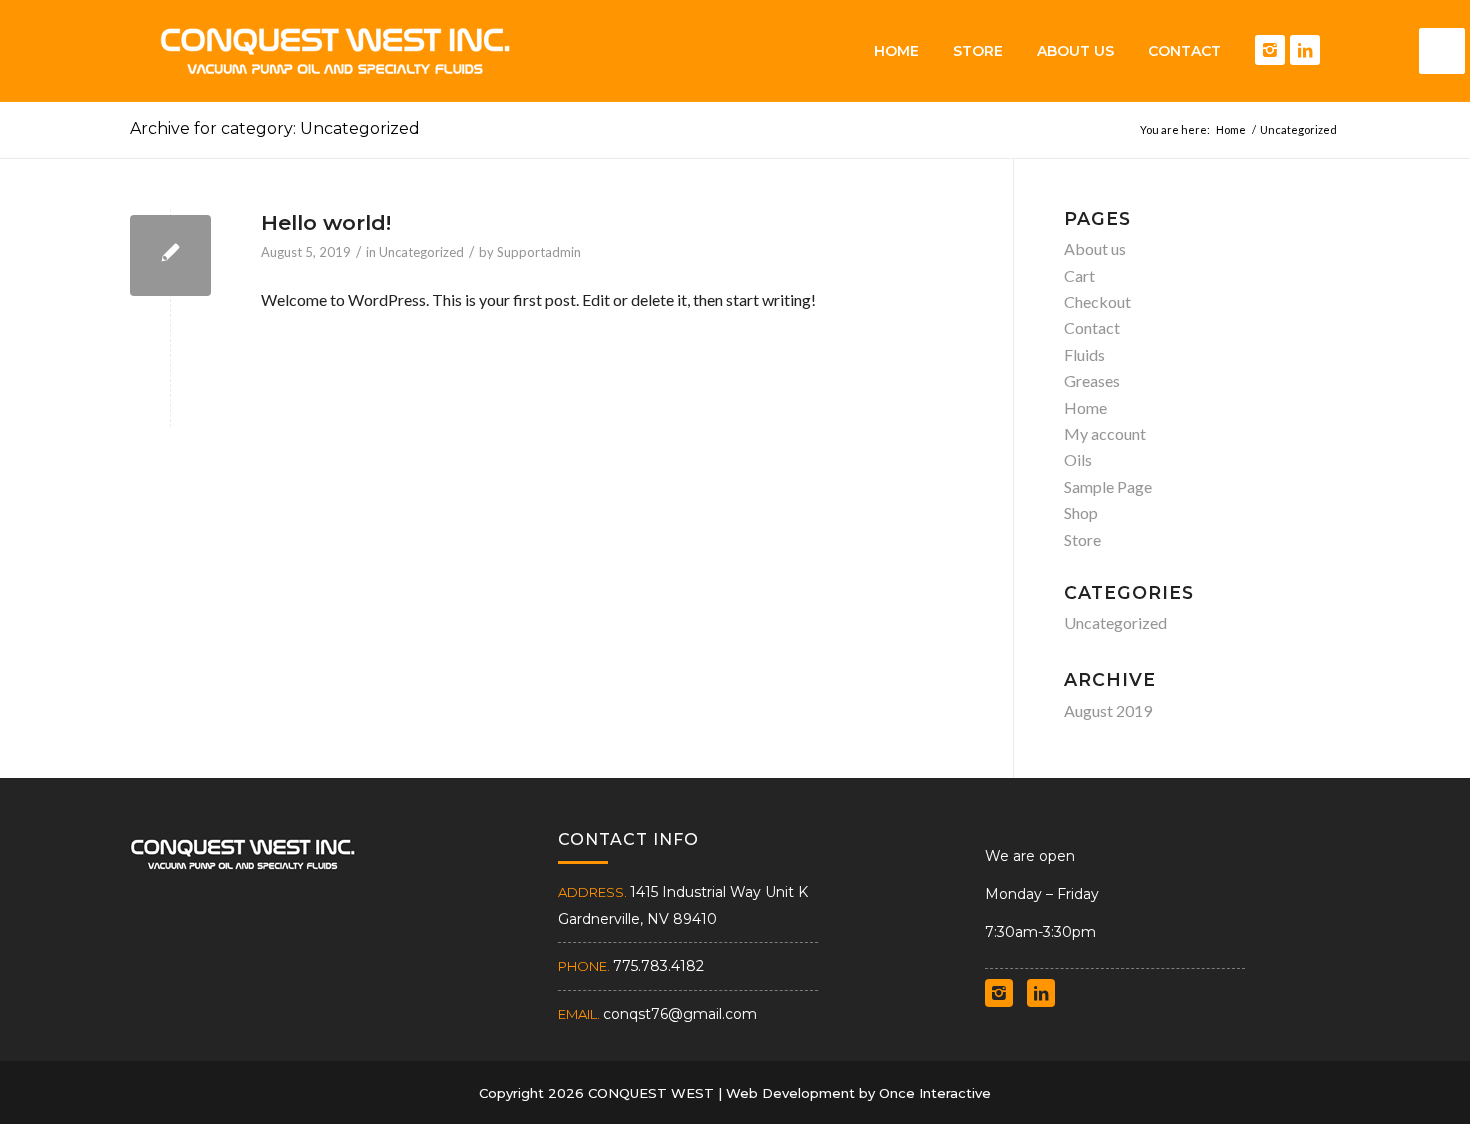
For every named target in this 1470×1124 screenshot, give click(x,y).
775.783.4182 (658, 966)
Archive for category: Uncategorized (275, 128)
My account (1105, 433)
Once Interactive (935, 1093)
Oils (1078, 459)
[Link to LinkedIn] (1305, 50)
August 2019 (1108, 710)
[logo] (335, 51)
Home (1085, 407)
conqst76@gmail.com (680, 1014)
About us (1095, 248)
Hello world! (326, 222)
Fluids (1084, 354)
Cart (1079, 275)
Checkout (1097, 301)
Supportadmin (539, 252)
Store (1082, 539)
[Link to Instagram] (1270, 50)
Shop (1081, 512)
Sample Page (1108, 486)
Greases (1092, 380)
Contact (1092, 327)
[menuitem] (896, 51)
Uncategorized (421, 252)
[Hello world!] (170, 255)
